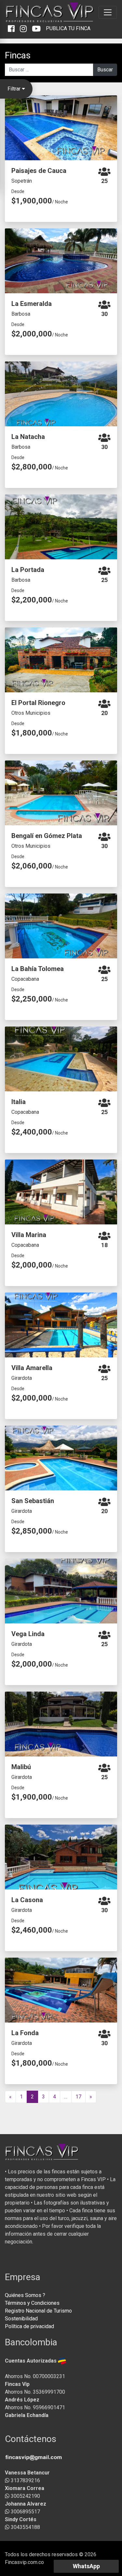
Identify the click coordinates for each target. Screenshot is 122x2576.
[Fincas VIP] (50, 12)
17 (78, 2097)
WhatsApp (86, 2566)
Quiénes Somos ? (25, 2295)
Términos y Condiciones (32, 2303)
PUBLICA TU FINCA (68, 28)
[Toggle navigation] (108, 12)
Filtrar (15, 89)
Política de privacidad (29, 2326)
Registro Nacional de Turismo (38, 2311)
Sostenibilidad (21, 2319)
